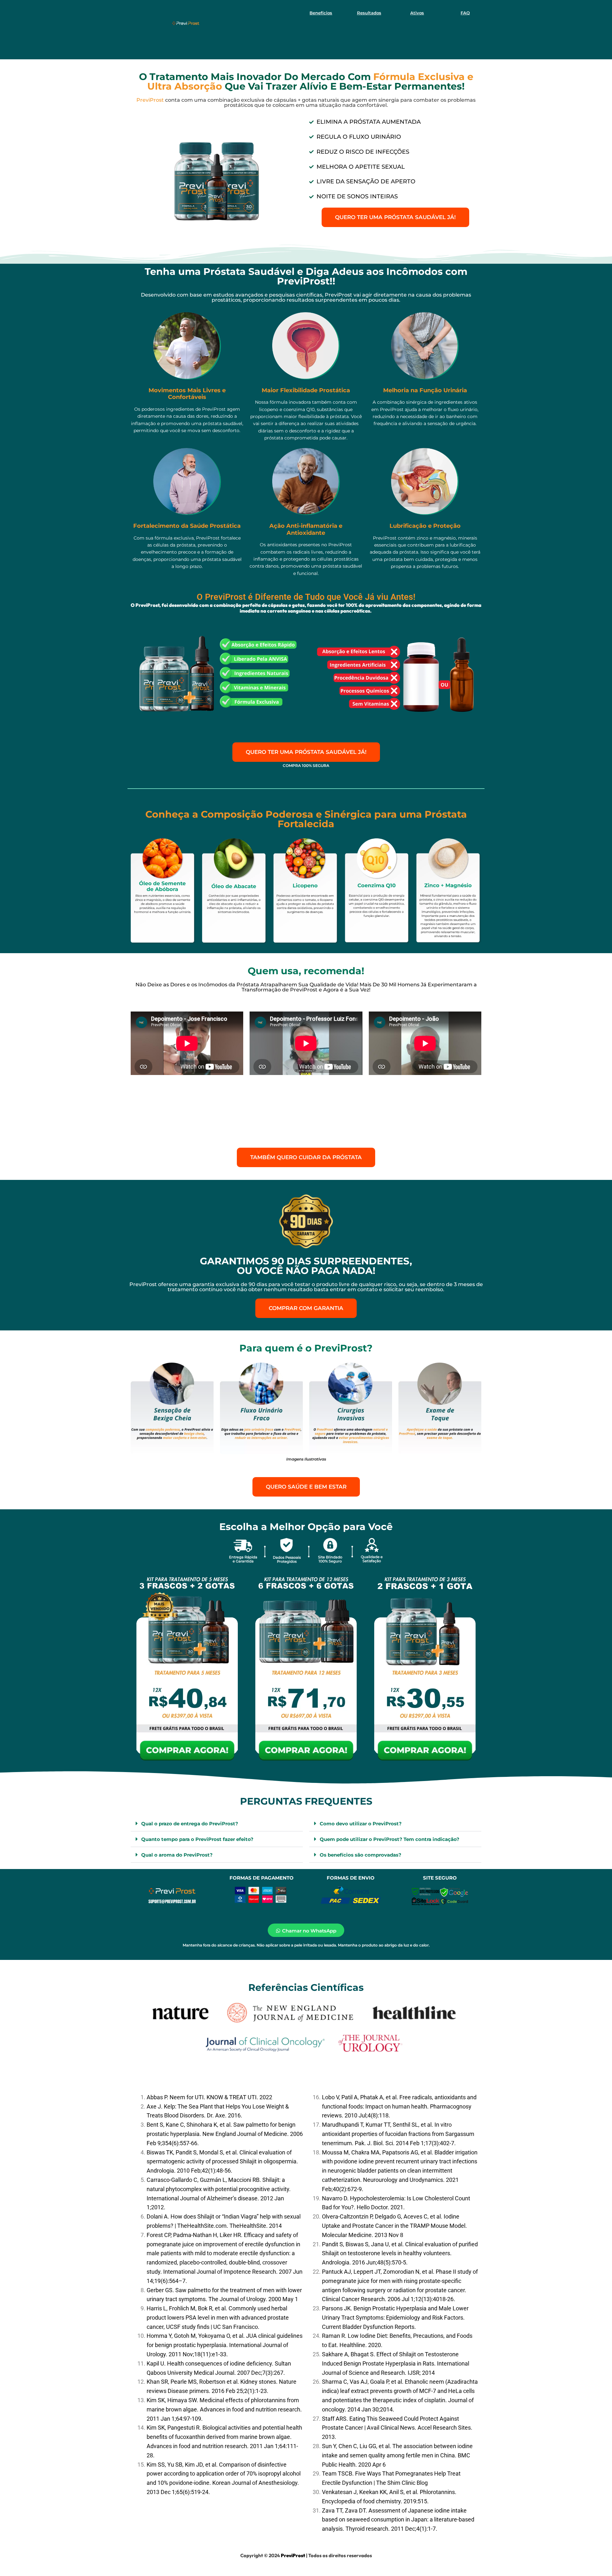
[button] (217, 1824)
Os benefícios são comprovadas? (361, 1855)
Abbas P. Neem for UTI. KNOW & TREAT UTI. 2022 (209, 2097)
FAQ (465, 13)
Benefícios (321, 13)
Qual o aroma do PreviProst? (177, 1855)
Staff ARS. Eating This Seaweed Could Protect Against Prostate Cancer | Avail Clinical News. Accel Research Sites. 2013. (397, 2428)
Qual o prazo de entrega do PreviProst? (190, 1824)
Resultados (369, 13)
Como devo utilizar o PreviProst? (361, 1824)
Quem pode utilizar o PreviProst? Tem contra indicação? (390, 1839)
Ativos (417, 13)
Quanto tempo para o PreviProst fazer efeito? (197, 1839)
